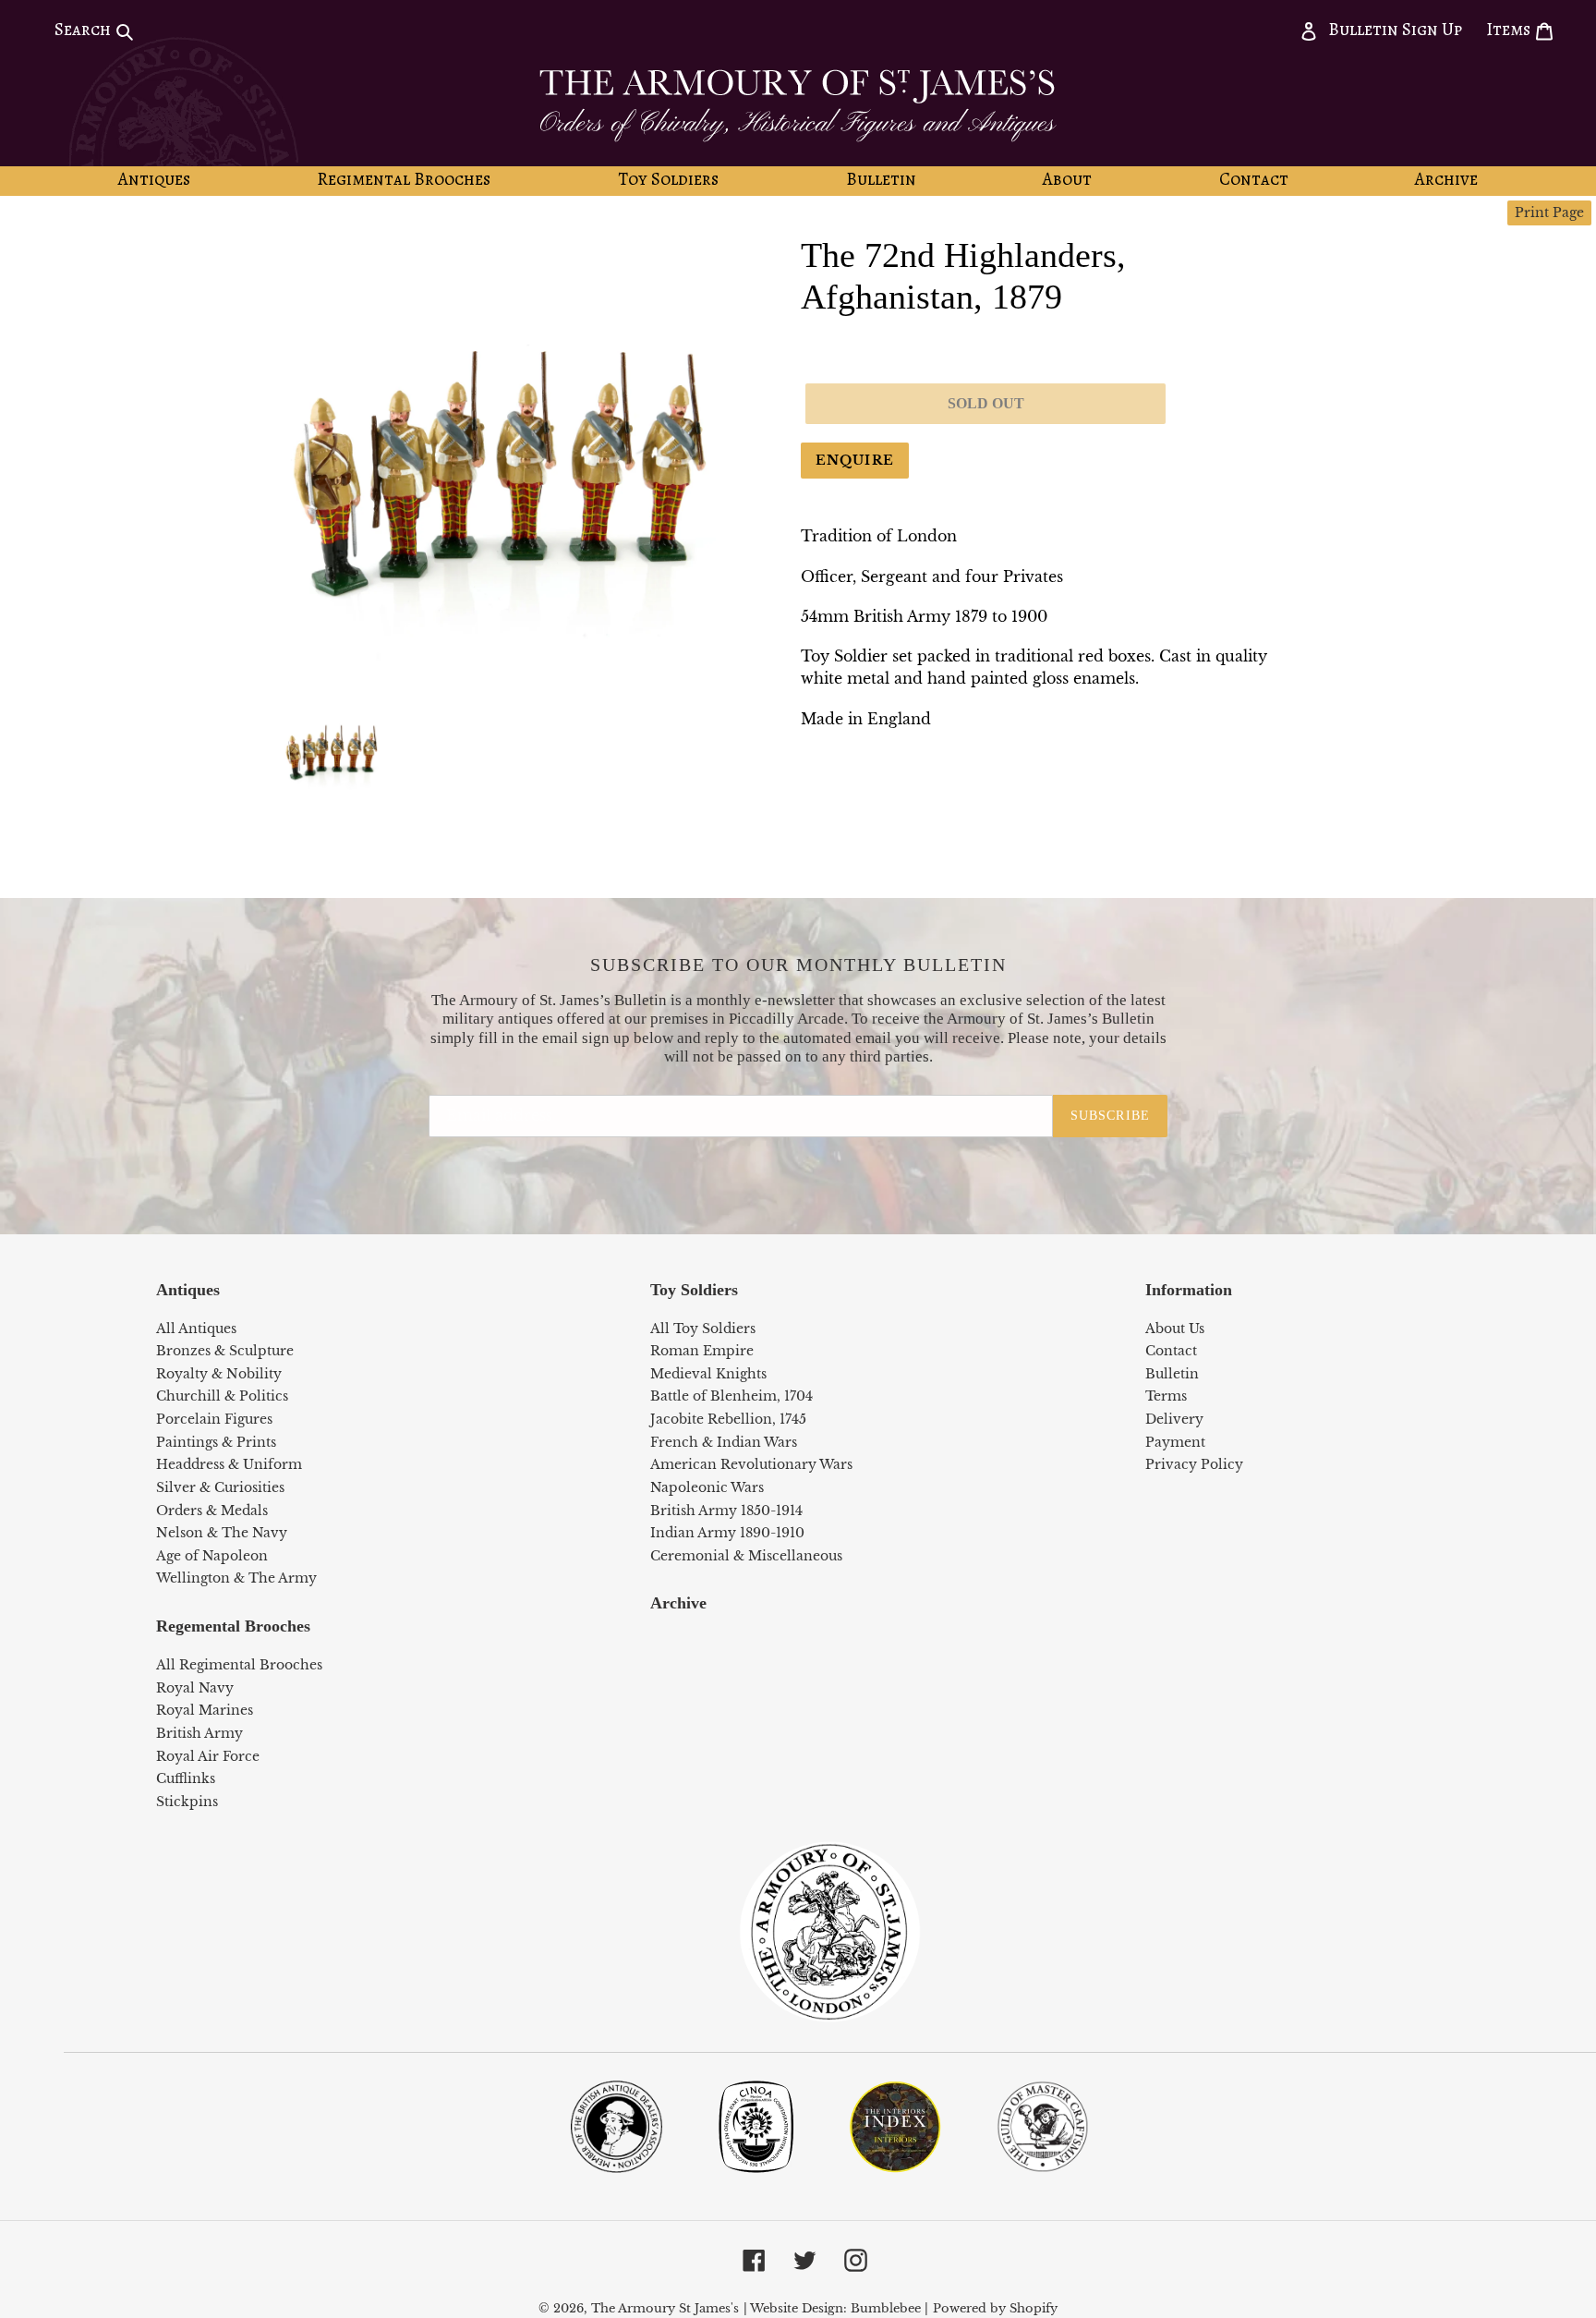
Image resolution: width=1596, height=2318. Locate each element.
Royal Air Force (208, 1756)
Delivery (1174, 1419)
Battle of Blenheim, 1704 (731, 1396)
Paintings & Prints (216, 1442)
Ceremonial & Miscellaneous (746, 1556)
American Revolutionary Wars (751, 1464)
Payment (1175, 1442)
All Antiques (196, 1329)
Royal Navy (195, 1688)
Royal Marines (205, 1710)
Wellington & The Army (236, 1578)
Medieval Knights (708, 1374)
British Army (199, 1733)
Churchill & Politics (222, 1396)
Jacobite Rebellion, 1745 (728, 1419)
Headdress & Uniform (229, 1464)
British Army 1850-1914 (726, 1511)
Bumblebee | (889, 2308)
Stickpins (187, 1802)
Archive (678, 1603)
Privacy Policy (1194, 1464)
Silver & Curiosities (220, 1487)
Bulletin (1172, 1374)
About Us (1175, 1329)
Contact (1171, 1351)
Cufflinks (186, 1778)
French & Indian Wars (724, 1442)
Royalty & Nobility (219, 1374)
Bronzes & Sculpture (225, 1351)
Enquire (855, 460)
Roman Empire (702, 1351)
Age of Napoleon (212, 1556)
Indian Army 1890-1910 (727, 1533)
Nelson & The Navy (222, 1533)
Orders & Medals (212, 1511)
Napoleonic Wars (707, 1487)
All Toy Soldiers (703, 1329)
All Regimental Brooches (239, 1665)
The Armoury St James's (665, 2308)
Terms (1166, 1396)
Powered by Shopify (995, 2308)
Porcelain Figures (214, 1419)
